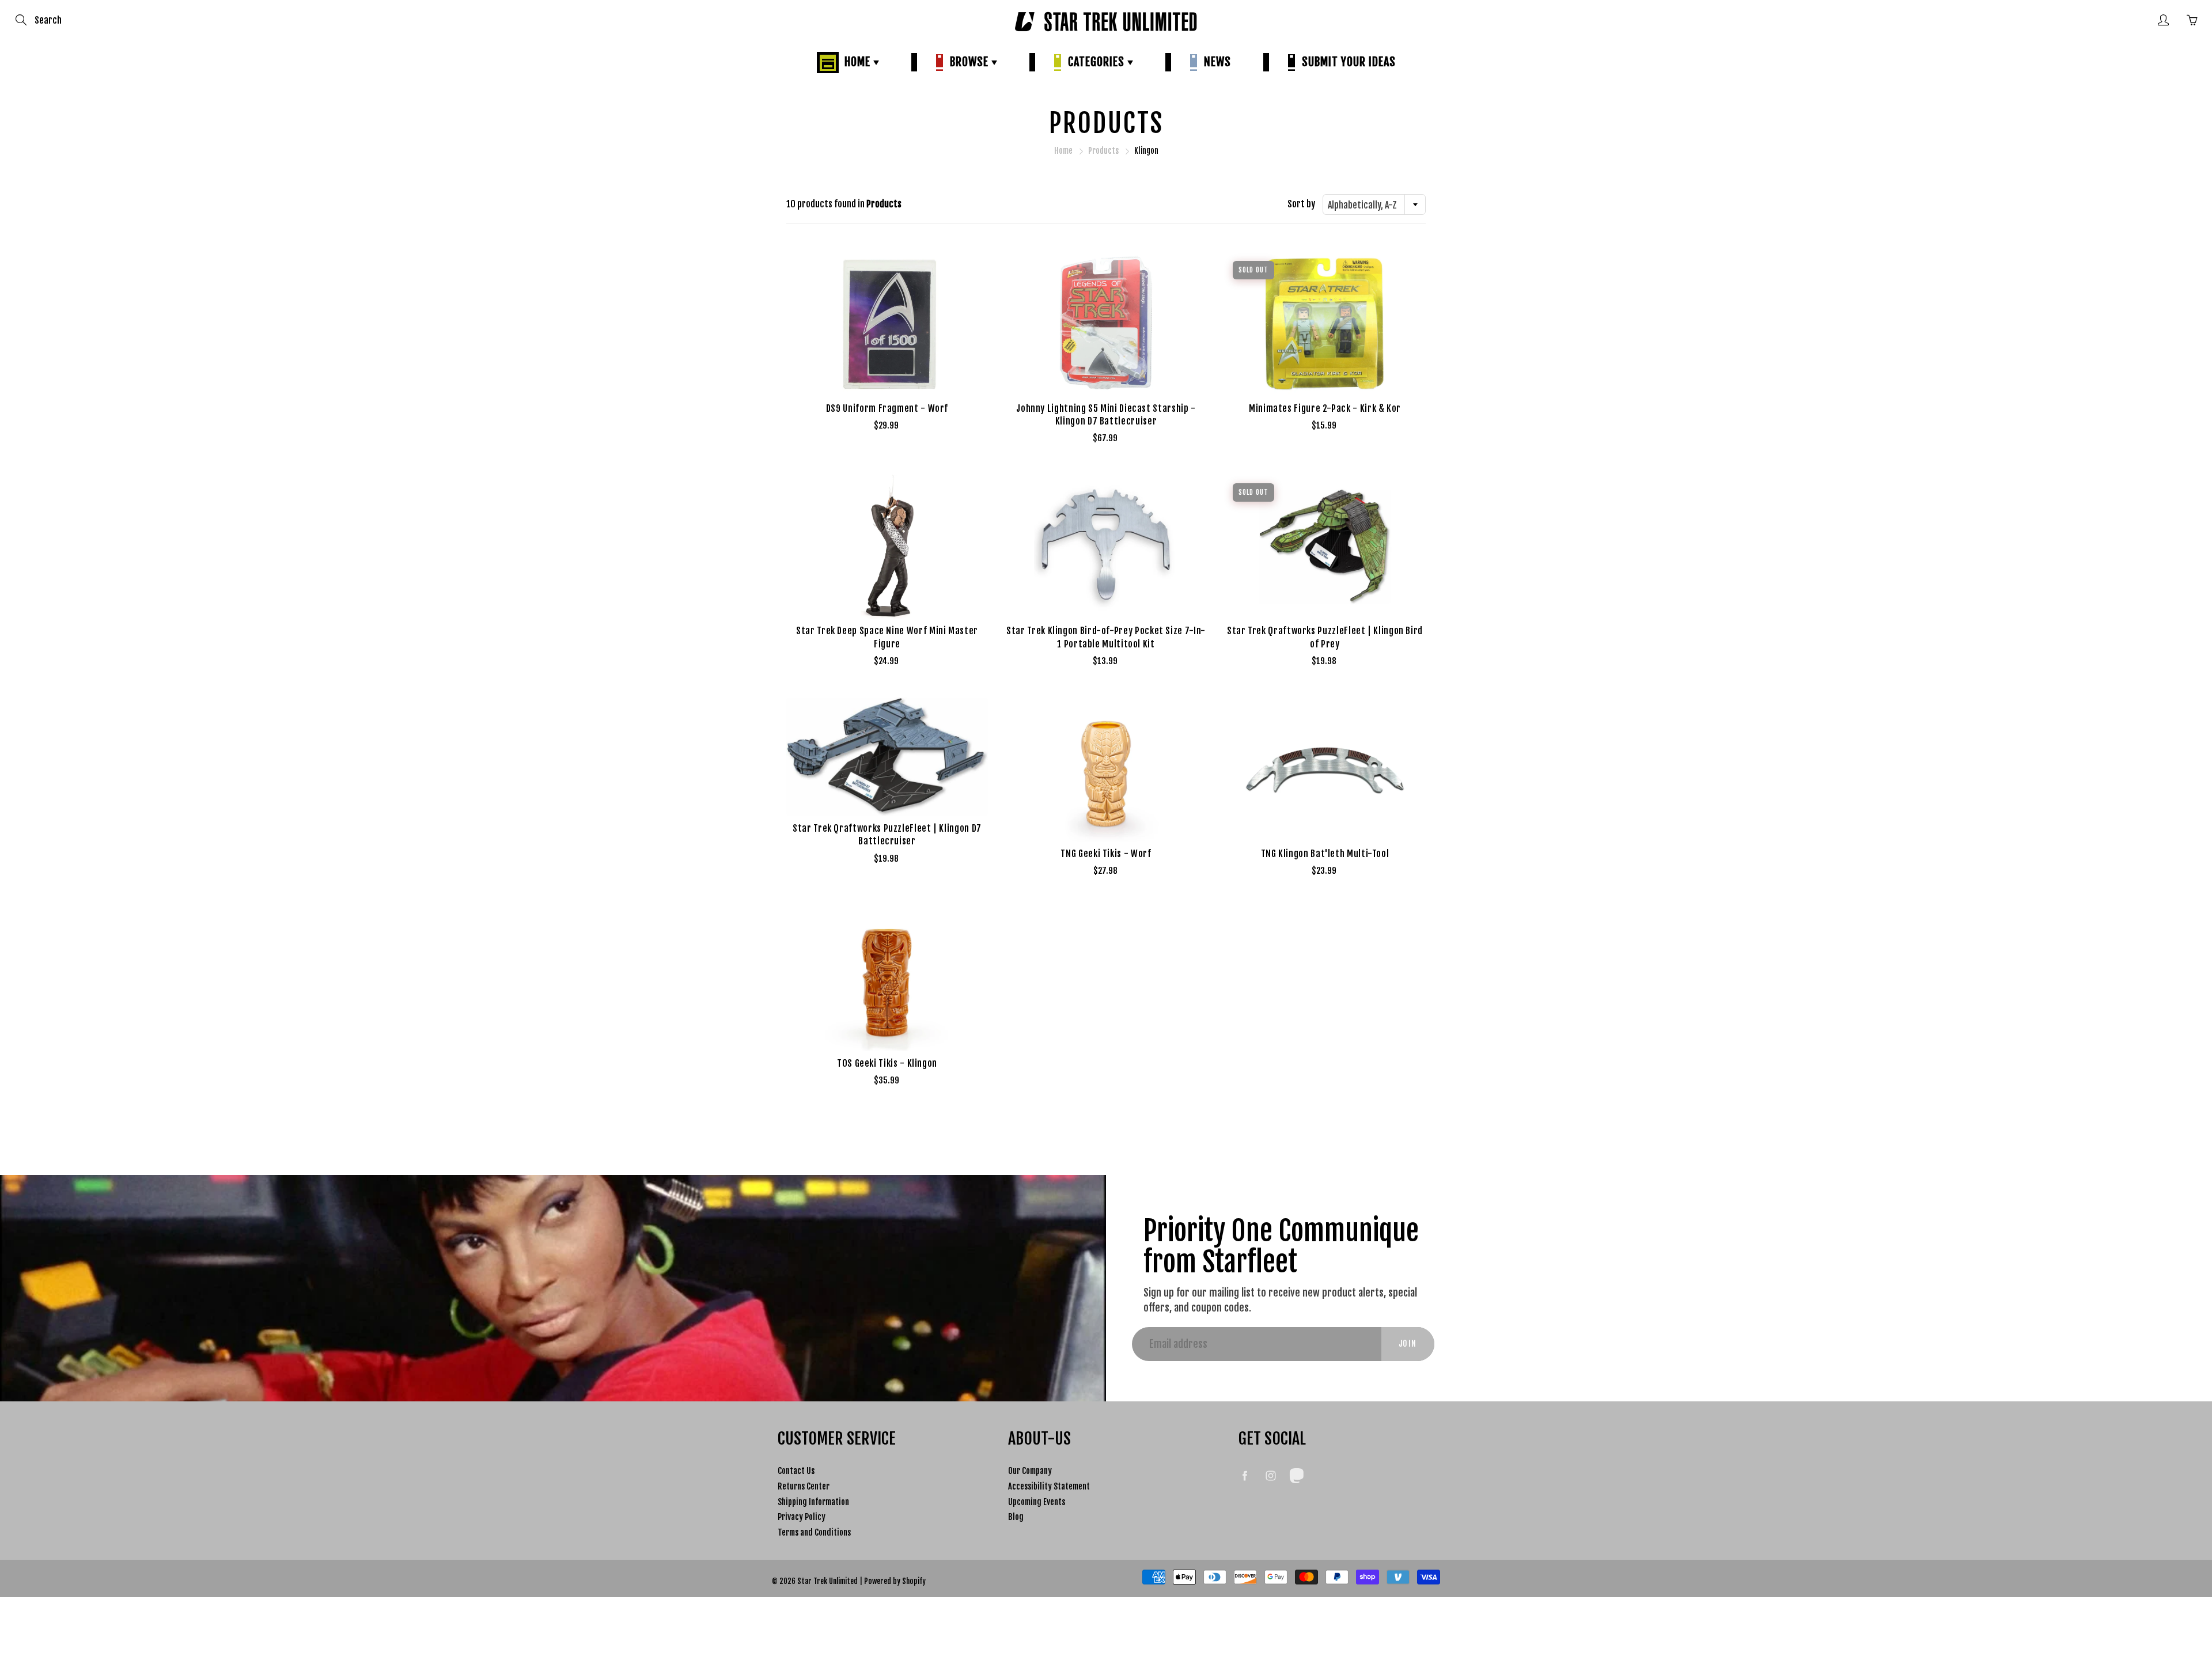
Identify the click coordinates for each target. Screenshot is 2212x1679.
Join (1408, 1343)
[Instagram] (1270, 1475)
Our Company (1030, 1471)
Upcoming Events (1037, 1502)
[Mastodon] (1296, 1475)
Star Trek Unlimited (827, 1581)
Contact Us (796, 1471)
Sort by (1301, 204)
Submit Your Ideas (1346, 62)
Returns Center (804, 1486)
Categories (1095, 62)
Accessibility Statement (1049, 1486)
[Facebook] (1245, 1475)
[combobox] (1374, 204)
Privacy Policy (802, 1517)
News (1215, 62)
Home (856, 62)
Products (1103, 151)
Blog (1016, 1517)
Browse (968, 62)
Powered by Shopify (895, 1581)
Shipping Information (813, 1502)
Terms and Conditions (814, 1532)
